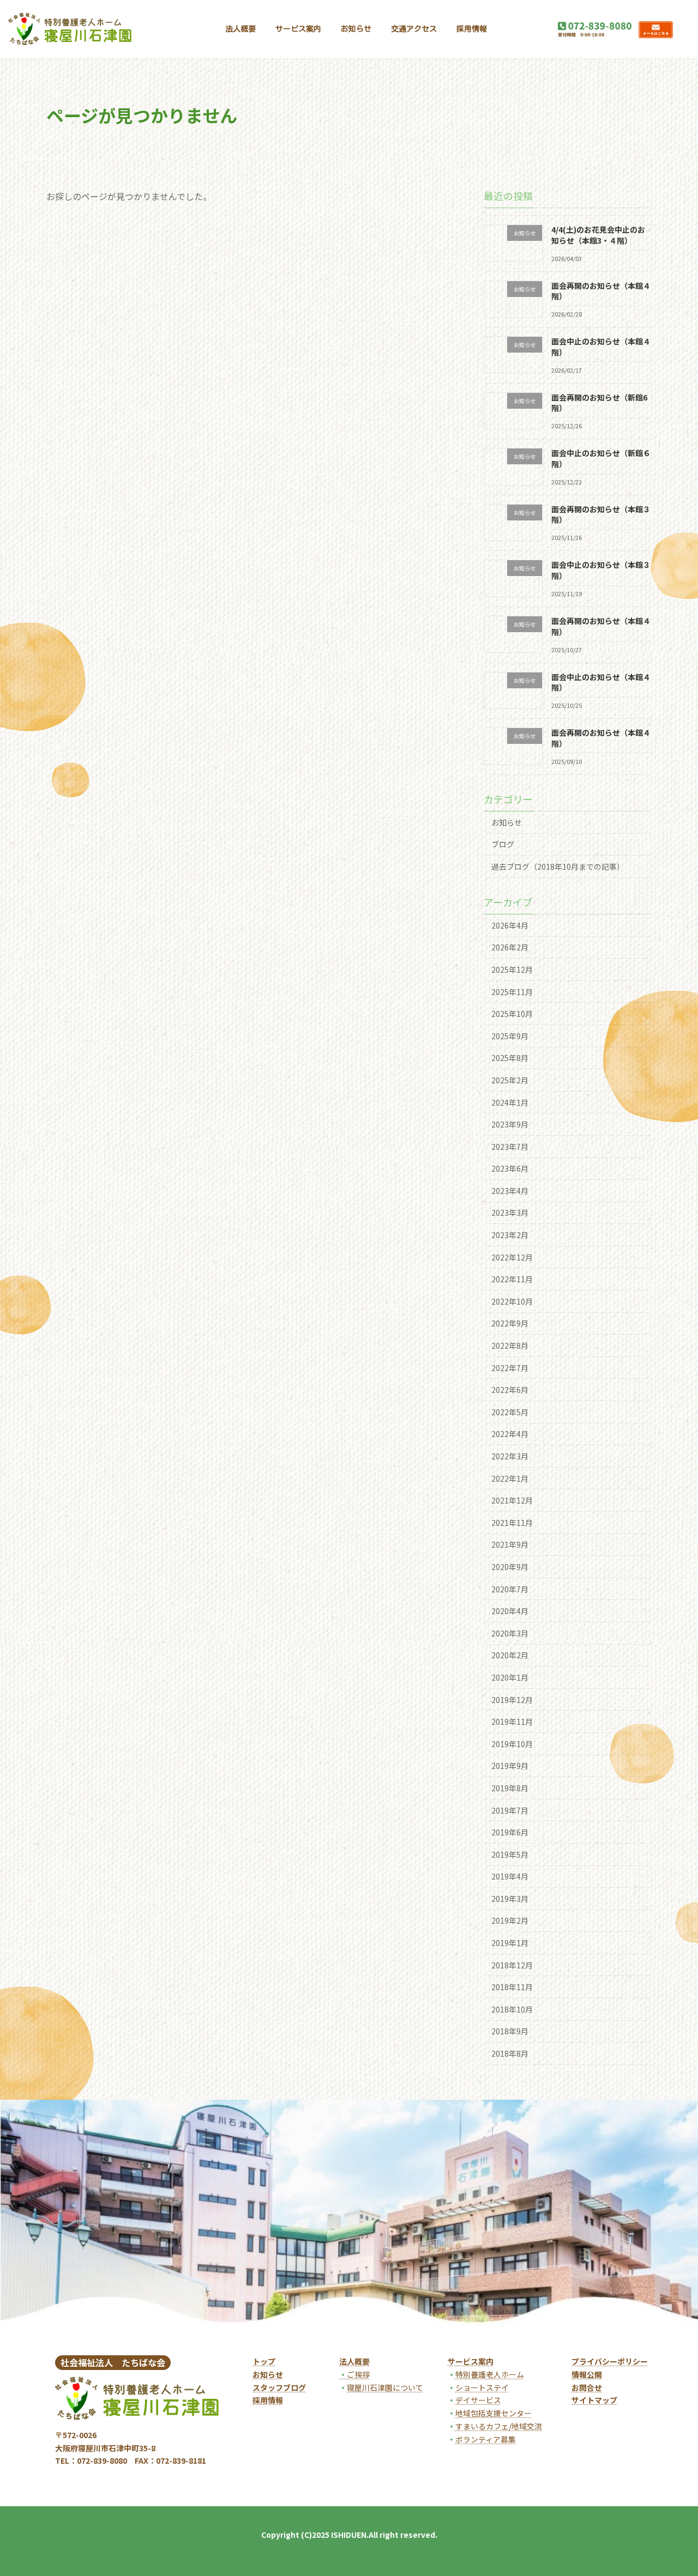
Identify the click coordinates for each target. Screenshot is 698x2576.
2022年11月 (512, 1279)
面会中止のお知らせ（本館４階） (601, 347)
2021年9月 (510, 1544)
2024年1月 (510, 1102)
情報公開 (587, 2374)
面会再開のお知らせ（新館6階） (599, 403)
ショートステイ (482, 2387)
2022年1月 (510, 1478)
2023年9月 (510, 1124)
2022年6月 (510, 1390)
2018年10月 (512, 2009)
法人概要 (354, 2361)
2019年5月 (510, 1854)
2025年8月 (510, 1058)
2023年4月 (510, 1191)
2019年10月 (512, 1744)
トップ (264, 2361)
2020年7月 (510, 1589)
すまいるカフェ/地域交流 (499, 2426)
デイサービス (478, 2400)
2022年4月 (510, 1434)
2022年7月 (510, 1368)
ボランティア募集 (486, 2439)
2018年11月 (512, 1987)
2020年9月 (510, 1567)
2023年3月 (510, 1213)
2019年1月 (510, 1943)
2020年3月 (510, 1633)
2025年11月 (512, 992)
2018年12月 (512, 1965)
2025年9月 (510, 1036)
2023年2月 (510, 1235)
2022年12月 (512, 1257)
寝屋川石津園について (385, 2387)
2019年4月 (510, 1876)
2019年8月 (510, 1788)
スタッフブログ (279, 2387)
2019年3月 (510, 1899)
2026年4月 (510, 925)
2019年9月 (510, 1766)
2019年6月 (510, 1832)
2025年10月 (512, 1014)
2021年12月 (512, 1500)
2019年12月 (512, 1700)
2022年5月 (510, 1412)
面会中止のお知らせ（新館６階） (601, 458)
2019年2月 (510, 1921)
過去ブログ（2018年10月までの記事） (558, 866)
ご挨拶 (354, 2374)
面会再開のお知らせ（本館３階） (601, 514)
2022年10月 (512, 1301)
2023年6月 (510, 1168)
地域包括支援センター (494, 2413)
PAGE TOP (673, 2487)
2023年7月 (510, 1147)
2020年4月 (510, 1611)
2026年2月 (510, 947)
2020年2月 (510, 1655)
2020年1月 (510, 1677)
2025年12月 (512, 969)
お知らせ (507, 822)
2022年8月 (510, 1345)
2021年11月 (512, 1523)
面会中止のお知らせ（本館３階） (601, 571)
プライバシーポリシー (610, 2361)
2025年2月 (510, 1080)
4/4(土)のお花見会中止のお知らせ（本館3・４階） (598, 235)
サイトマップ (594, 2400)
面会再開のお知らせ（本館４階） (601, 291)
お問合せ (587, 2387)
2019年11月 (512, 1722)
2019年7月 (510, 1810)
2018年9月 (510, 2032)
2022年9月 (510, 1324)
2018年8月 (510, 2053)
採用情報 (268, 2400)
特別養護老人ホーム (490, 2374)
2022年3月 (510, 1456)
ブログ (503, 844)
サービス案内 (471, 2361)
